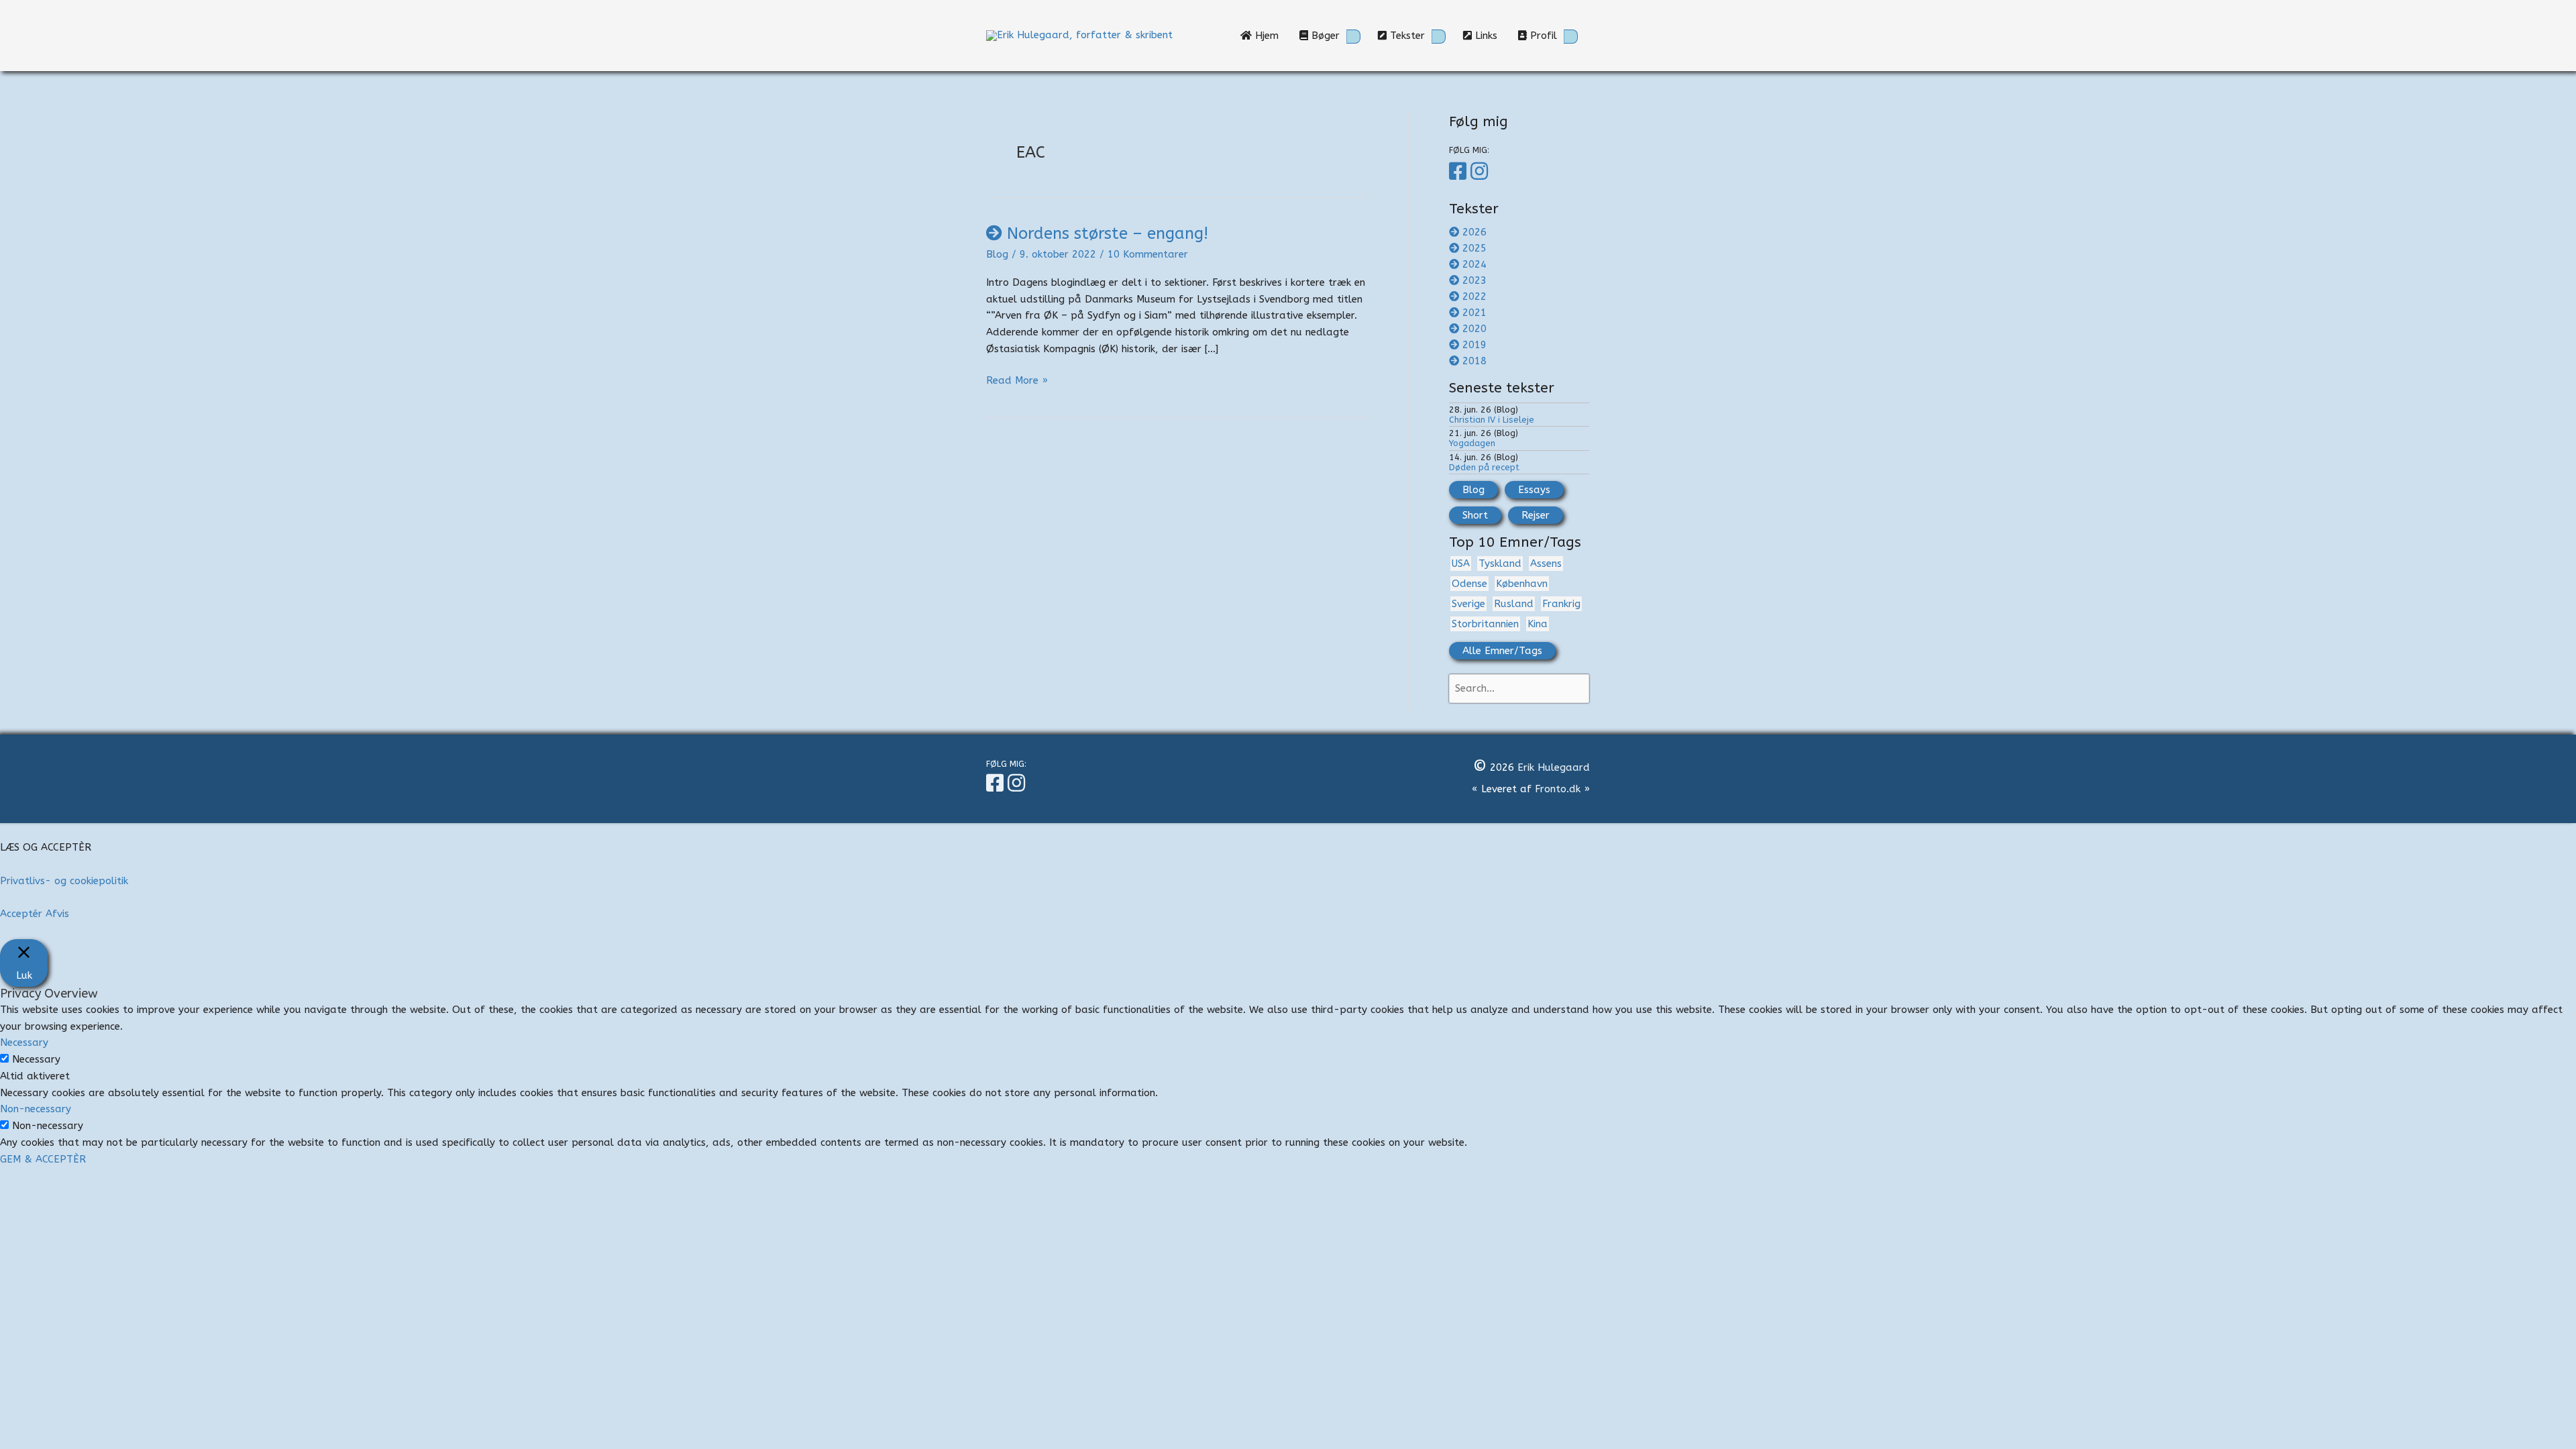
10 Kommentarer (1148, 254)
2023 (1474, 280)
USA (1461, 563)
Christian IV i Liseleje (1492, 420)
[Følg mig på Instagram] (1481, 172)
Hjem (1270, 36)
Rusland (1514, 604)
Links (1490, 36)
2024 (1474, 264)
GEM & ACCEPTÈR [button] (43, 1159)
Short (1475, 515)
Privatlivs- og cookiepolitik (64, 881)
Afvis (57, 914)
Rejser (1536, 515)
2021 (1474, 313)
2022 (1474, 297)
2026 (1474, 232)
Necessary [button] (24, 1042)
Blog (997, 254)
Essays (1534, 490)
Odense (1469, 584)
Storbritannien (1485, 624)
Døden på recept (1484, 467)
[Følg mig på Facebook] (1460, 172)
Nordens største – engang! (1108, 233)
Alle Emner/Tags (1502, 651)
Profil (1542, 36)
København (1522, 584)
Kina (1538, 624)
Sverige (1468, 604)
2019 (1474, 345)
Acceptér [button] (21, 914)
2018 (1474, 361)
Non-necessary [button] (36, 1109)
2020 (1474, 329)
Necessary (36, 1059)
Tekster (1406, 36)
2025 (1474, 248)
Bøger (1324, 36)
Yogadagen (1472, 443)
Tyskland (1500, 563)
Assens (1546, 563)
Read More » (1017, 381)
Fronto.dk (1558, 789)
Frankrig (1561, 604)
